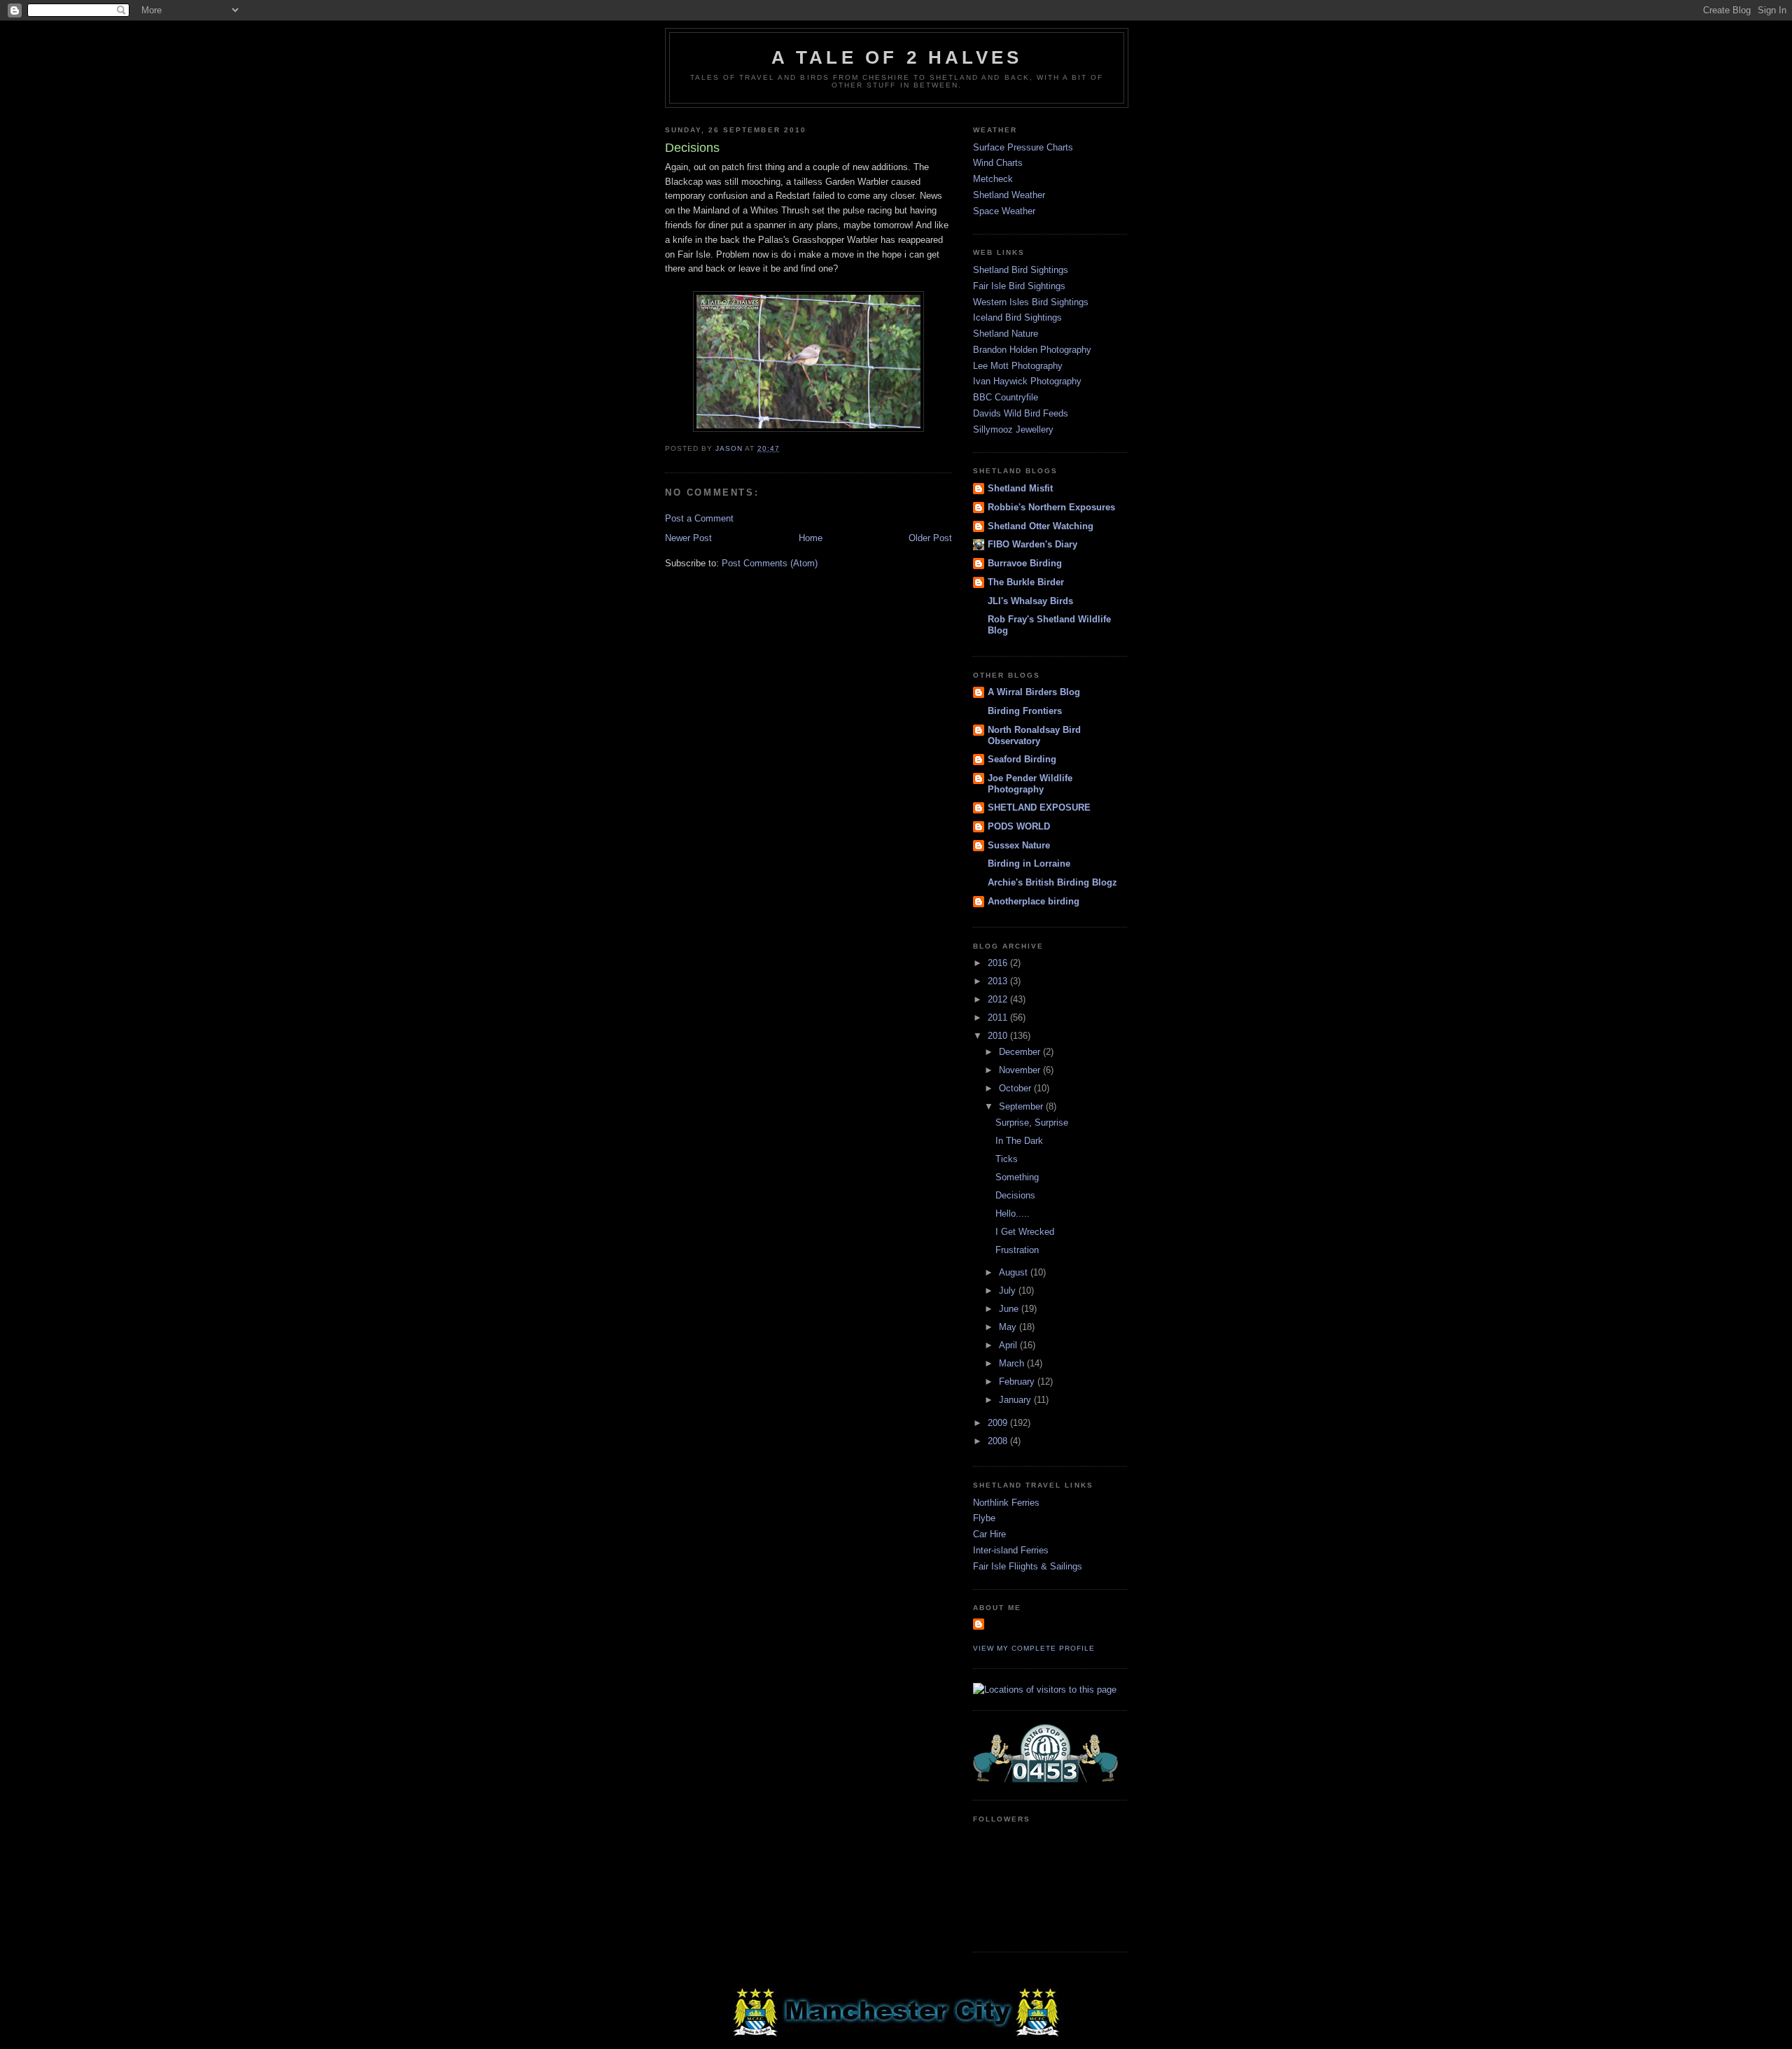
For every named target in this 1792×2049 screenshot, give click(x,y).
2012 (999, 999)
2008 (999, 1441)
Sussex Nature (1019, 845)
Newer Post (688, 538)
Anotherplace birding (1034, 901)
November (1021, 1070)
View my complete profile (1034, 1648)
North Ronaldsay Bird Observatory (1034, 735)
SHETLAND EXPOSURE (1039, 807)
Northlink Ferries (1006, 1503)
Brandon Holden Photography (1032, 350)
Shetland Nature (1006, 334)
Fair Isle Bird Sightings (1019, 286)
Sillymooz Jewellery (1013, 429)
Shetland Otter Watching (1041, 526)
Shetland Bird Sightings (1021, 270)
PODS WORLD (1019, 826)
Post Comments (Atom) (770, 563)
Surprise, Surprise (1032, 1123)
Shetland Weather (1009, 195)
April (1009, 1345)
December (1021, 1052)
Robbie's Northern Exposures (1051, 507)
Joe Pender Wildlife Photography (1030, 784)
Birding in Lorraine (1029, 863)
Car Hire (989, 1534)
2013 (999, 981)
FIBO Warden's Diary (1032, 544)
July (1009, 1291)
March (1013, 1363)
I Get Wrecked (1025, 1232)
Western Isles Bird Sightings (1031, 302)
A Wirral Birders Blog (1034, 692)
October (1016, 1088)
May (1009, 1327)
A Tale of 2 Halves (897, 57)
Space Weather (1004, 211)
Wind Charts (998, 163)
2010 (999, 1036)
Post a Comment (699, 518)
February (1018, 1382)
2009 (999, 1423)
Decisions (1015, 1195)
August (1015, 1272)
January (1016, 1400)
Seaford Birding (1022, 759)
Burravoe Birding (1025, 563)
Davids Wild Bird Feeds (1021, 413)
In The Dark (1019, 1141)
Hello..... (1013, 1214)
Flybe (984, 1518)
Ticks (1007, 1159)
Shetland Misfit (1020, 488)
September (1022, 1106)
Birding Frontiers (1025, 711)
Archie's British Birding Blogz (1052, 882)
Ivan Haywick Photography (1027, 381)
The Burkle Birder (1026, 582)
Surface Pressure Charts (1023, 147)
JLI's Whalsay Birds (1030, 601)
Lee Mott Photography (1018, 366)
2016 (999, 963)
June (1010, 1309)
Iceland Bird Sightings (1017, 317)
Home (811, 538)
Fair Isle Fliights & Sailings (1028, 1566)
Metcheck (993, 179)
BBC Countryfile (1006, 397)
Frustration (1017, 1250)
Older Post (930, 538)
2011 (999, 1017)
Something (1017, 1177)
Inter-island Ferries (1011, 1550)
